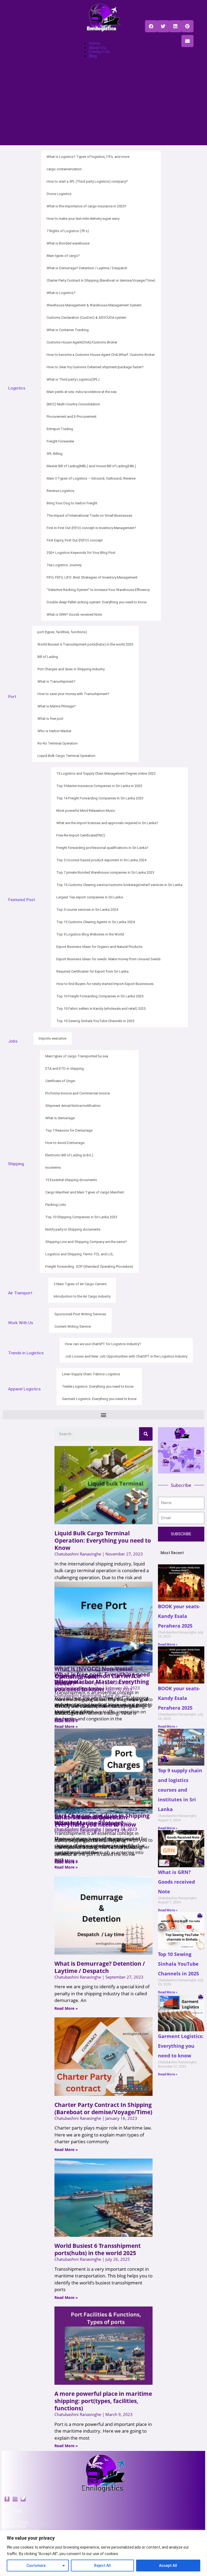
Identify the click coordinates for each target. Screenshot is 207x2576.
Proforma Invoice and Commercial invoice (77, 1093)
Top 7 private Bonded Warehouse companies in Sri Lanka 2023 (105, 872)
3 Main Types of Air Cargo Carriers (80, 1284)
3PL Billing (55, 454)
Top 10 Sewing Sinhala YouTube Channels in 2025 (95, 1021)
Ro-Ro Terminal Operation (58, 743)
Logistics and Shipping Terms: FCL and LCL (79, 1254)
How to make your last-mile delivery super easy (83, 219)
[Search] (146, 1434)
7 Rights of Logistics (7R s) (68, 231)
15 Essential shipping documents (71, 1180)
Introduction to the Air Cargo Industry (82, 1296)
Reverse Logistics (61, 491)
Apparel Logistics (24, 1389)
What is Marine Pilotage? (57, 706)
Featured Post (22, 900)
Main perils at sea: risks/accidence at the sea (82, 392)
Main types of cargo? (63, 256)
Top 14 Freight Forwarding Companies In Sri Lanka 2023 (100, 798)
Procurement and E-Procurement (72, 417)
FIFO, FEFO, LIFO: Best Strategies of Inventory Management (92, 577)
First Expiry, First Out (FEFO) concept (75, 540)
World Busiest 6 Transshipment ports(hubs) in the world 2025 (85, 644)
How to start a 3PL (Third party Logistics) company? (87, 181)
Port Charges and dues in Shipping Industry (71, 669)
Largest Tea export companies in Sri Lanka (90, 897)
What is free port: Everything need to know (102, 1678)
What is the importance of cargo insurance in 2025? (87, 206)
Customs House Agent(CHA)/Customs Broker (82, 342)
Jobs (13, 1041)
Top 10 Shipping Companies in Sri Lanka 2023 (81, 1217)
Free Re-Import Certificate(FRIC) (81, 835)
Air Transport (20, 1293)
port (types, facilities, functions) (62, 632)
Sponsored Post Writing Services (80, 1314)
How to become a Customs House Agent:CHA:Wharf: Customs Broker (101, 355)
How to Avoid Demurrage (65, 1143)
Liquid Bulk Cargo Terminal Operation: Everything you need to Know (103, 1540)
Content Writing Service (73, 1326)
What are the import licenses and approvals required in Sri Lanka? (107, 823)
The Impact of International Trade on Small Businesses (89, 515)
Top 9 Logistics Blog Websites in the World (90, 934)
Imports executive (53, 1038)
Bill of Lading (48, 657)
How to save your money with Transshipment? (73, 694)
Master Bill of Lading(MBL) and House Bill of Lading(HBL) (91, 466)
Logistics (17, 388)
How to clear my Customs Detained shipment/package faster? (95, 367)
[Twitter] (15, 2499)
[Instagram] (23, 2499)
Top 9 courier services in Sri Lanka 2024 (87, 910)
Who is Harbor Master (54, 731)
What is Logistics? (61, 293)
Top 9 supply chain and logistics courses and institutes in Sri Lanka (180, 1790)
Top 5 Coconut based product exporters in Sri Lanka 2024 (101, 860)
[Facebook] (7, 2499)
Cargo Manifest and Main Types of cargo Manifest (85, 1192)
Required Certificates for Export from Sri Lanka (92, 971)
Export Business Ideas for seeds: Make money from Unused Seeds (108, 959)
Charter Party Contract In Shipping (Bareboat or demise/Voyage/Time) (101, 280)
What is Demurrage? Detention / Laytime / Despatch (87, 268)
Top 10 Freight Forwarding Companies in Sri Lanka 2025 (100, 996)
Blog (93, 56)
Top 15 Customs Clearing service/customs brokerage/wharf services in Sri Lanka (119, 885)
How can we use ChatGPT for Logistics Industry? (103, 1344)
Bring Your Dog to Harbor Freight (72, 503)
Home (94, 43)
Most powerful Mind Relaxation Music (86, 811)
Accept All (168, 2566)
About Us (97, 48)
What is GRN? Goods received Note (74, 614)
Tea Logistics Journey (64, 565)
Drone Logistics (59, 194)
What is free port (50, 719)
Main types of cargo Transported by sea (77, 1056)
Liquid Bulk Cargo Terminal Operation (66, 756)
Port (12, 697)
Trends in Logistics (26, 1353)
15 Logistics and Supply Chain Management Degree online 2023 (106, 773)
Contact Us (99, 52)
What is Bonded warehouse (68, 243)
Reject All (102, 2566)
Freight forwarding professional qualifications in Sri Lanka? (102, 848)
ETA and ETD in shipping (65, 1069)
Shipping (16, 1164)
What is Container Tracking (68, 330)
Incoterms (53, 1167)
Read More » (66, 1719)
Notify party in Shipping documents (73, 1229)
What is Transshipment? (56, 681)
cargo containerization (64, 169)
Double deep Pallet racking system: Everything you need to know (97, 602)
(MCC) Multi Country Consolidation (73, 404)
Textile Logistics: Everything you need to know (98, 1386)
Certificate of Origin (60, 1081)
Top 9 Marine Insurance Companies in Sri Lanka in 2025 (99, 786)
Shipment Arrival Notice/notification (73, 1106)
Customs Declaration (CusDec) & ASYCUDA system (87, 318)
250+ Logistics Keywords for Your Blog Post (81, 553)
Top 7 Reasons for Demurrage (69, 1130)
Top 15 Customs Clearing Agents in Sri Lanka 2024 (96, 922)
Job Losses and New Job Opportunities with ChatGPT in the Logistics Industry (126, 1356)
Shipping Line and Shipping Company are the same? (86, 1242)
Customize (36, 2566)
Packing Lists (56, 1205)
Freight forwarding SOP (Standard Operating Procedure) (89, 1266)
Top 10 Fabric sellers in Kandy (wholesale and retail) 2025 (101, 1009)
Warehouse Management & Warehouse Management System (94, 305)
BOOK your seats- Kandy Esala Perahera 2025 (179, 1616)
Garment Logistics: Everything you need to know (99, 1399)
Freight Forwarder (60, 441)
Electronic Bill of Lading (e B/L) (69, 1155)
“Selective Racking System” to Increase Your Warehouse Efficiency (98, 590)
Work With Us (21, 1323)
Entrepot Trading (60, 429)
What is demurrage (60, 1118)
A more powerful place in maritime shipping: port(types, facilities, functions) (103, 2401)
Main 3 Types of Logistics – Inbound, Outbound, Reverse (91, 478)
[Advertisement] (103, 108)
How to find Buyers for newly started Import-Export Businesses (105, 984)
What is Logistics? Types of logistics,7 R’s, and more (88, 157)
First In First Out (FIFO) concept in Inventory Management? (91, 528)
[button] (151, 26)
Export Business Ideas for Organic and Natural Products (99, 947)
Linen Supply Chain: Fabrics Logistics (91, 1374)
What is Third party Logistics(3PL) (73, 379)
